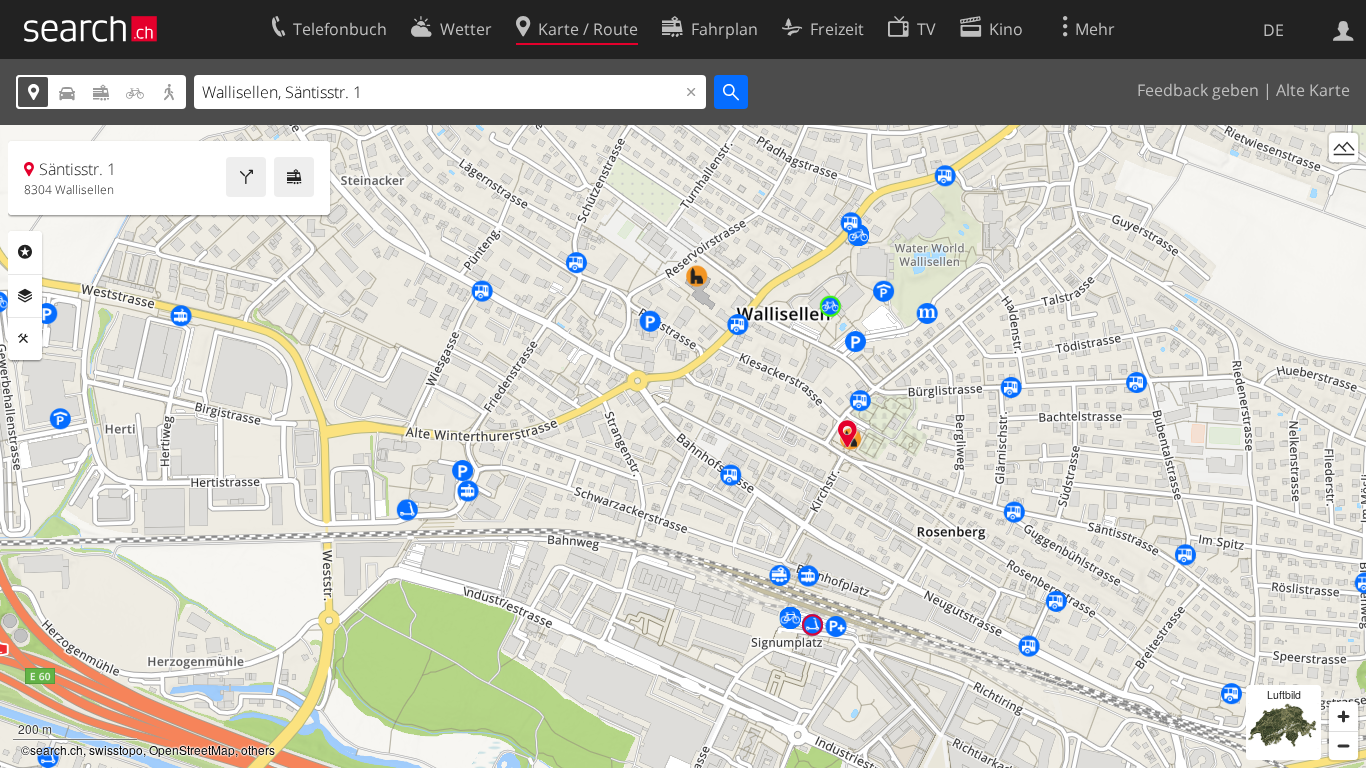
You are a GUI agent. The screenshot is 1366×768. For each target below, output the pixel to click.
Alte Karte (1313, 90)
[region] (683, 446)
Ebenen (25, 296)
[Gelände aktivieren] (1343, 147)
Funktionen (25, 339)
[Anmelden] (1343, 29)
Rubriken (25, 252)
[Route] (246, 177)
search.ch (56, 749)
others (258, 749)
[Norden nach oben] (1343, 184)
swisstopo (116, 749)
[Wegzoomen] (1343, 745)
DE (1273, 30)
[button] (847, 433)
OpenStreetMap (192, 749)
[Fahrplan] (294, 177)
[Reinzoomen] (1343, 716)
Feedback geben (1198, 90)
